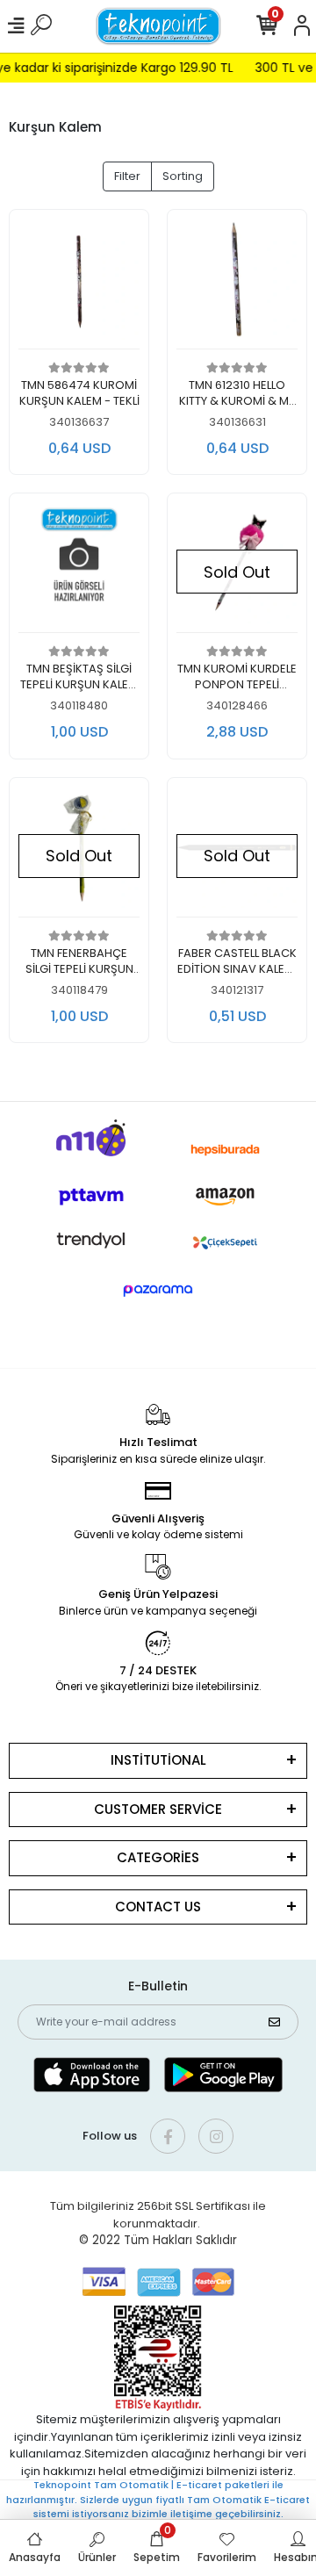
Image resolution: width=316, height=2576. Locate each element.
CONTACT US (158, 1907)
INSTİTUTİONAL (158, 1760)
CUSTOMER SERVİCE (158, 1809)
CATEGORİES (158, 1857)
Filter (127, 176)
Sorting (183, 176)
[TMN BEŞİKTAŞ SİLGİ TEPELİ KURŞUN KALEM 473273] (79, 568)
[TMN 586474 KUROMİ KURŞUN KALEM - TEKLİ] (79, 284)
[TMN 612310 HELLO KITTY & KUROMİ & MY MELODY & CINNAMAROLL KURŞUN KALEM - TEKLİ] (237, 284)
